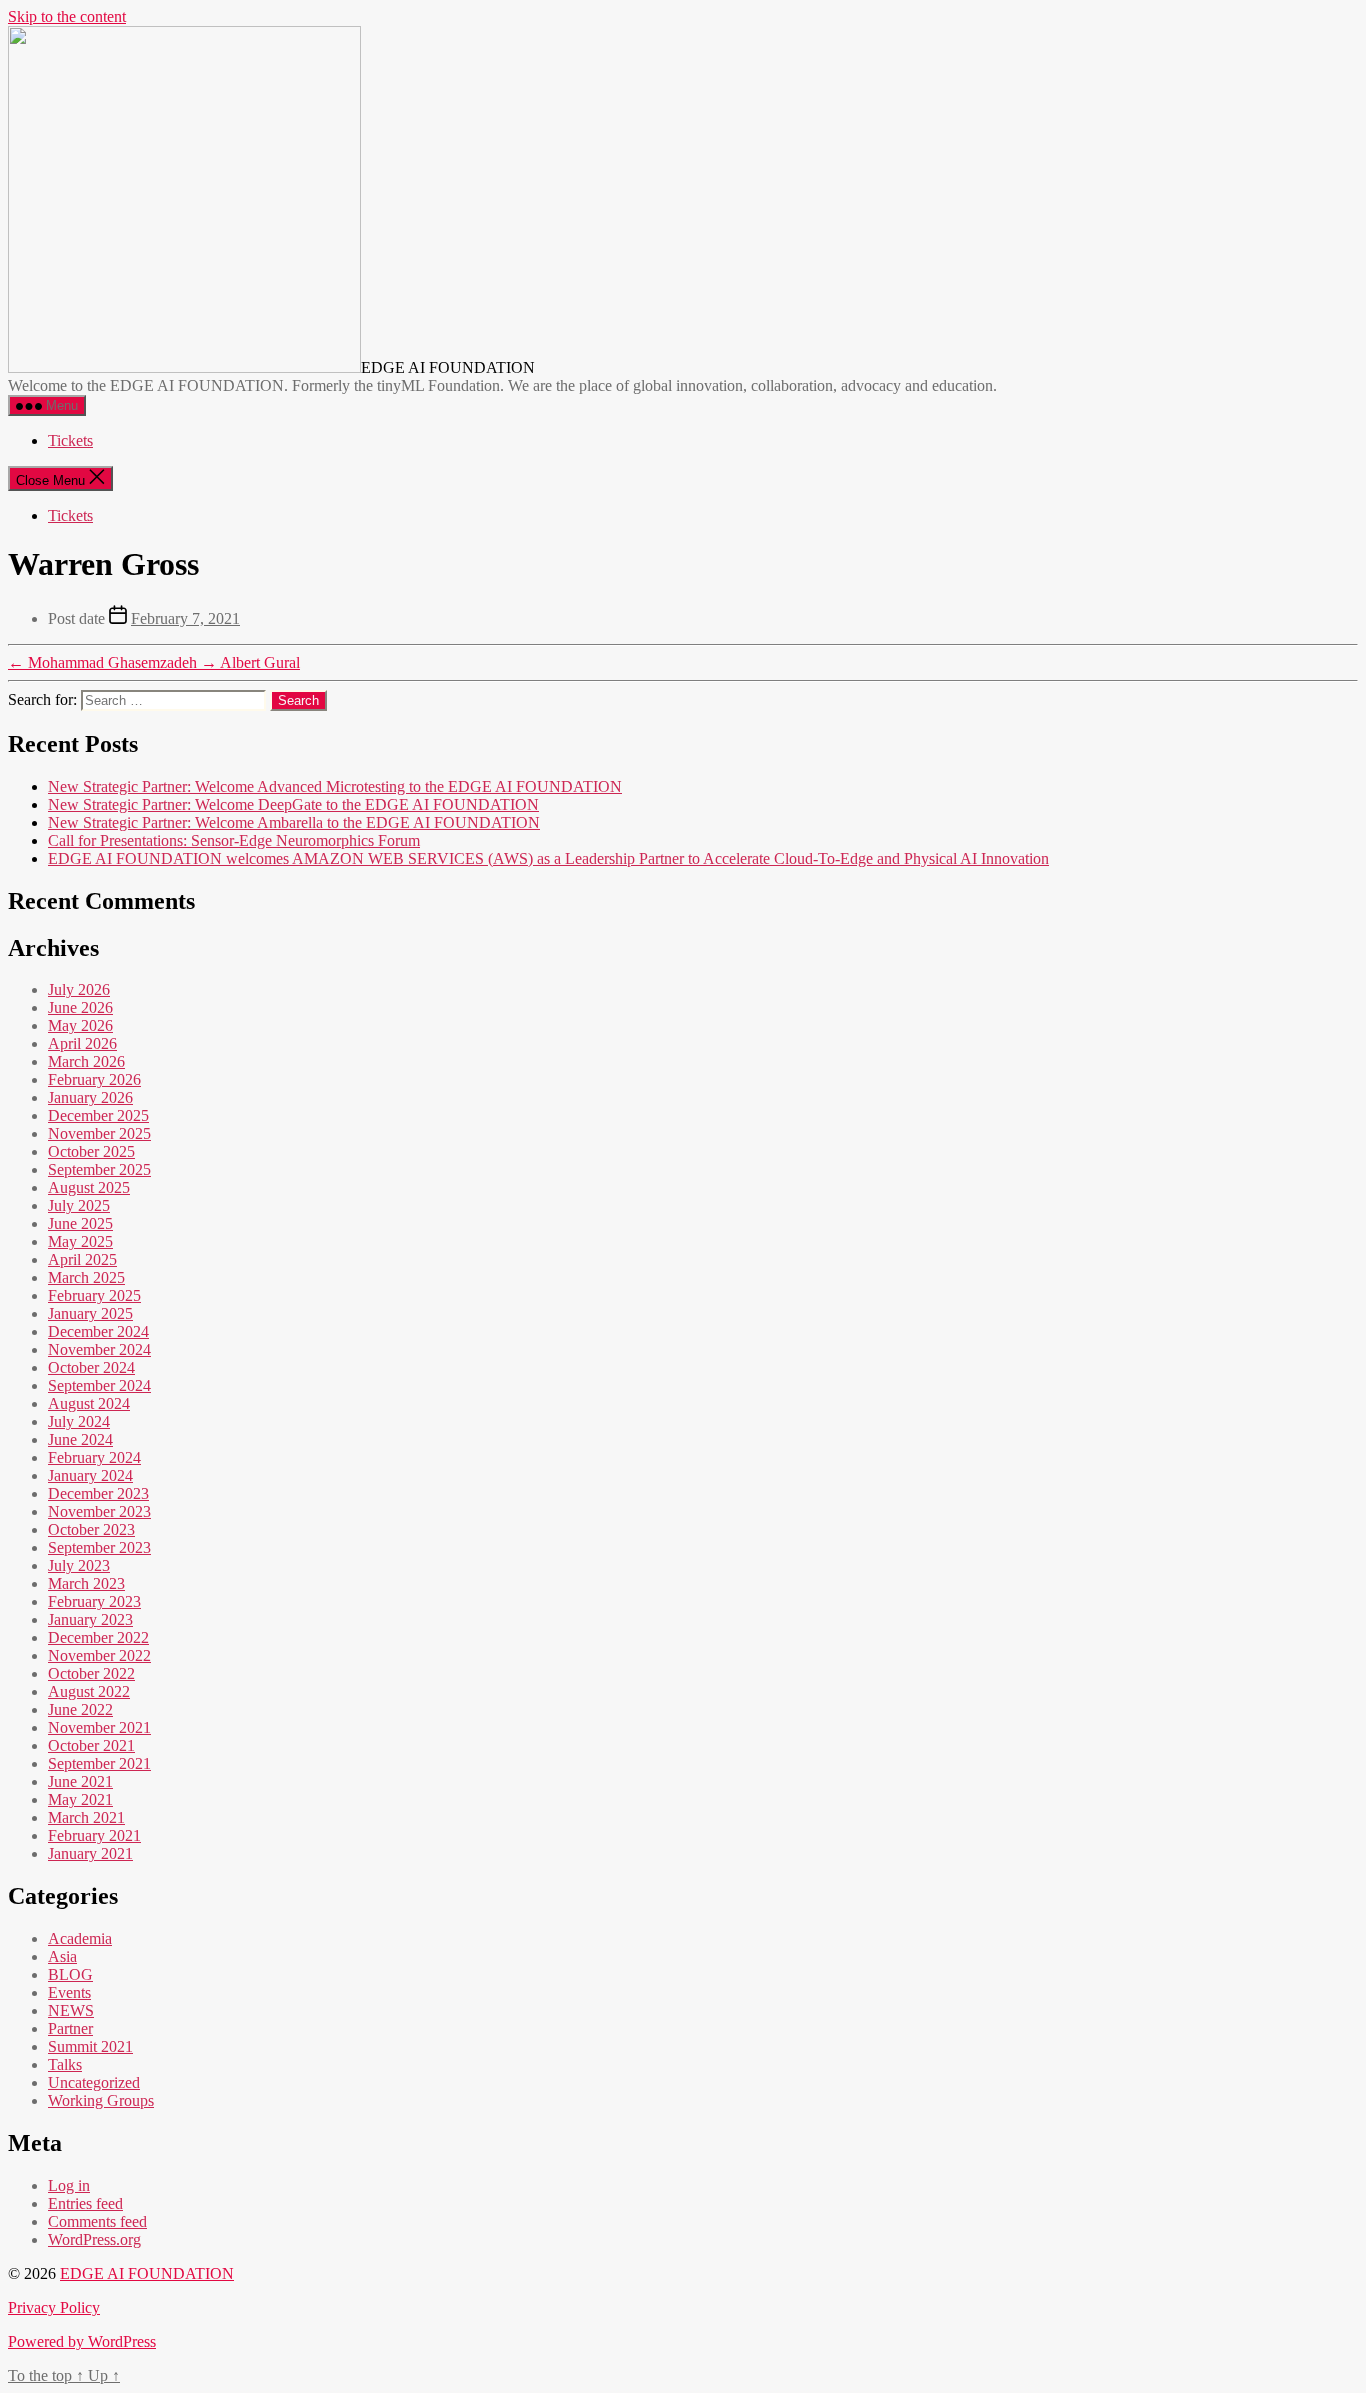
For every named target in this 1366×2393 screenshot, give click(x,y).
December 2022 (98, 1637)
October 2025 (91, 1151)
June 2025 (80, 1223)
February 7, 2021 (185, 618)
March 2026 (86, 1061)
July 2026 (79, 989)
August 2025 (89, 1187)
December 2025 (98, 1115)
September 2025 (99, 1169)
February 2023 (94, 1601)
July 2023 (79, 1565)
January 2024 (90, 1475)
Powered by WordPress (82, 2341)
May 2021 (80, 1799)
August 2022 (89, 1691)
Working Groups (101, 2100)
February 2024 (94, 1457)
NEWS (71, 2010)
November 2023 (99, 1511)
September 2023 (99, 1547)
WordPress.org (94, 2239)
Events (69, 1992)
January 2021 (90, 1853)
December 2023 (98, 1493)
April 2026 (82, 1043)
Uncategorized (94, 2082)
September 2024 (99, 1385)
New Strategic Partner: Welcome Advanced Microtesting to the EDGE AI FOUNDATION (335, 786)
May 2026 (80, 1025)
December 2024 (98, 1331)
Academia (80, 1938)
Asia (62, 1956)
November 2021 (99, 1727)
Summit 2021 (90, 2046)
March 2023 (86, 1583)
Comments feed (97, 2221)
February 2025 (94, 1295)
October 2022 (91, 1673)
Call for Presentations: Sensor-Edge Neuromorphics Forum (234, 840)
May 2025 (80, 1241)
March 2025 (86, 1277)
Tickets (70, 440)
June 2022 (80, 1709)
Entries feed (85, 2203)
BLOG (70, 1974)
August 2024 (89, 1403)
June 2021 (80, 1781)
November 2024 (99, 1349)
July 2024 (79, 1421)
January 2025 (90, 1313)
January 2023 (90, 1619)
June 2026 (80, 1007)
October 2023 (91, 1529)
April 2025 (82, 1259)
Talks (65, 2064)
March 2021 (86, 1817)
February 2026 (94, 1079)
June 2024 (80, 1439)
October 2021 (91, 1745)
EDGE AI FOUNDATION (147, 2273)
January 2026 (90, 1097)
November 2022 (99, 1655)
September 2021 (99, 1763)
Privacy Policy (54, 2307)
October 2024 (91, 1367)
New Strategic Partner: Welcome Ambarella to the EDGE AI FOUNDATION (294, 822)
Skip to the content (67, 16)
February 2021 (94, 1835)
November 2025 (99, 1133)
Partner (70, 2028)
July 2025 (79, 1205)
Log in (69, 2185)
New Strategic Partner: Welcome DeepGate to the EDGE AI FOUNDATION (293, 804)
